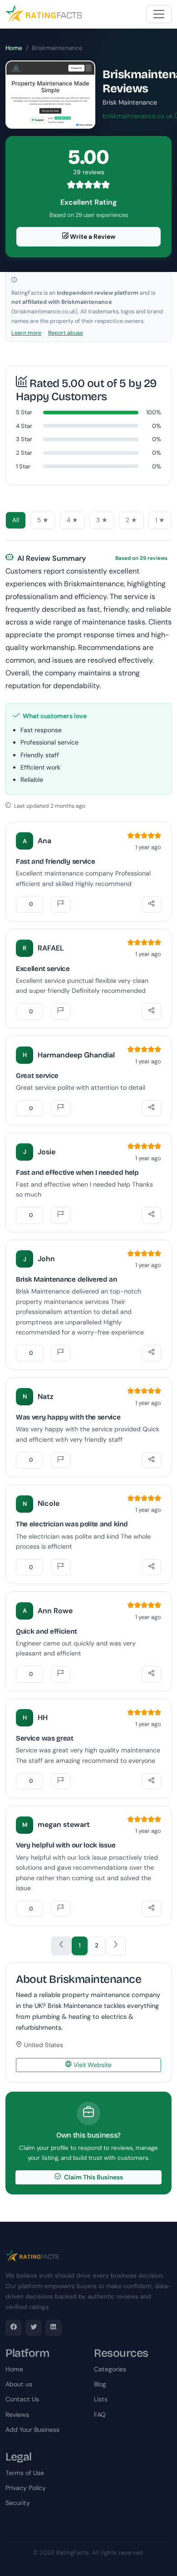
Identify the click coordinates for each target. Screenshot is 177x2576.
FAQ (100, 2415)
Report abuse (66, 333)
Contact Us (22, 2399)
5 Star (24, 412)
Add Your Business (32, 2430)
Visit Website (92, 2065)
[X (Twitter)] (34, 2328)
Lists (101, 2399)
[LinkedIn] (54, 2328)
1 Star (23, 466)
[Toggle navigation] (159, 14)
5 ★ (43, 520)
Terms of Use (25, 2473)
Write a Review (92, 236)
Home (14, 48)
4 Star (24, 426)
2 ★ (131, 520)
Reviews (17, 2415)
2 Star (24, 453)
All (16, 520)
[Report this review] (61, 905)
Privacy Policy (26, 2488)
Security (18, 2503)
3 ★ (102, 520)
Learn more (26, 333)
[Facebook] (14, 2328)
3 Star (24, 439)
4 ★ (72, 520)
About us (19, 2384)
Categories (110, 2369)
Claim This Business (93, 2177)
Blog (100, 2384)
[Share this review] (151, 905)
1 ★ (160, 520)
